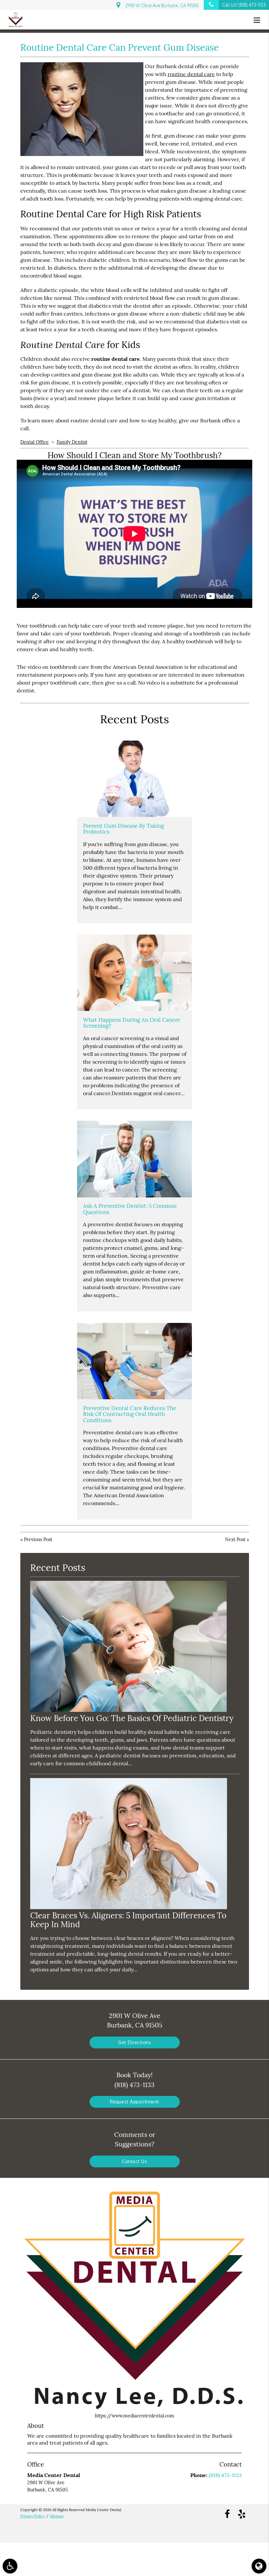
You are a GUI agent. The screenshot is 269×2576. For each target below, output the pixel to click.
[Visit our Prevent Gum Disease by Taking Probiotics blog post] (134, 779)
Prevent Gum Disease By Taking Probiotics (124, 829)
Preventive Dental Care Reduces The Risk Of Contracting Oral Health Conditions (130, 1414)
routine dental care (191, 74)
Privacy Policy (32, 2516)
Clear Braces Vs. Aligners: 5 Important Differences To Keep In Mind (128, 1920)
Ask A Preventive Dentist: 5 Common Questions (130, 1209)
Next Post (235, 1540)
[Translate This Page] (259, 2566)
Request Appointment (134, 2102)
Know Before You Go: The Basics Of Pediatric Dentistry (132, 1718)
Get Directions (134, 2042)
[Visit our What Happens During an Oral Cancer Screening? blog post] (134, 973)
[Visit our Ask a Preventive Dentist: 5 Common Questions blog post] (134, 1159)
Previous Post (38, 1540)
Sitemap (57, 2516)
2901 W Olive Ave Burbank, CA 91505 (161, 5)
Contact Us (134, 2161)
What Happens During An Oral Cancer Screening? (132, 1023)
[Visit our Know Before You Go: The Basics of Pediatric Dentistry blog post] (128, 1710)
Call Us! (244, 5)
